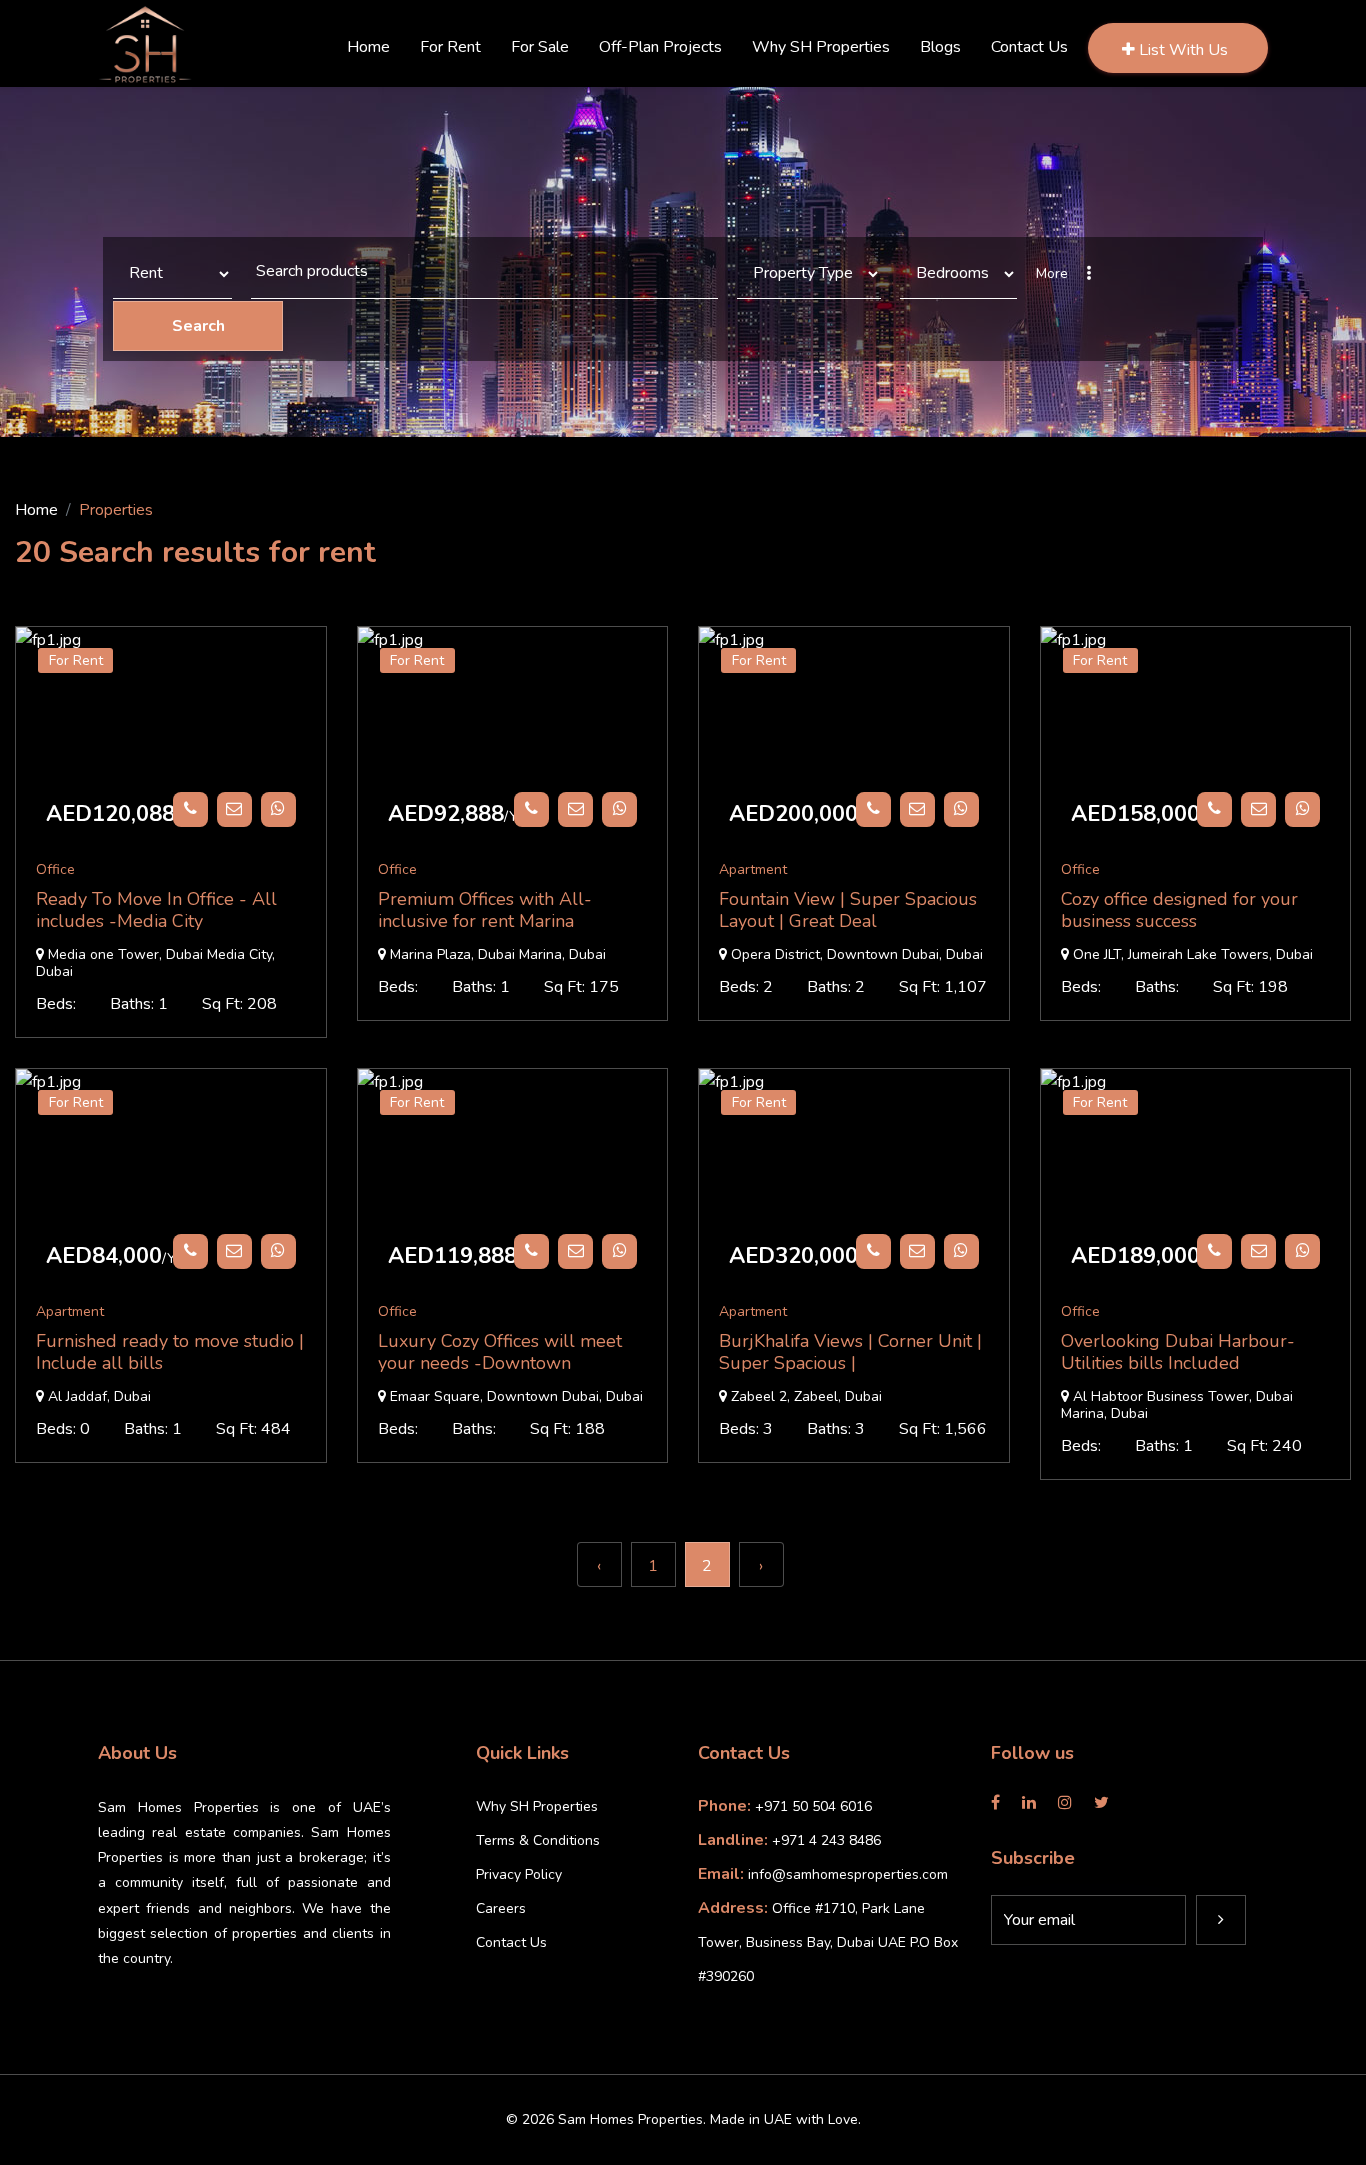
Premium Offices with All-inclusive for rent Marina (485, 910)
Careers (501, 1908)
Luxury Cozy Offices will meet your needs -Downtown (500, 1352)
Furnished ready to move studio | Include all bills (170, 1352)
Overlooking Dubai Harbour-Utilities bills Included (1178, 1352)
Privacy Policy (519, 1874)
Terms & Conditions (538, 1840)
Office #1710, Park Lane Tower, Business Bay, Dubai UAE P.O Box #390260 (828, 1942)
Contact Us (511, 1942)
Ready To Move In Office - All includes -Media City (156, 910)
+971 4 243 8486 (826, 1840)
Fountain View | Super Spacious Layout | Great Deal (848, 910)
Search (198, 326)
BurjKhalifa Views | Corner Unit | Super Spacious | (850, 1352)
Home (36, 510)
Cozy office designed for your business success (1179, 910)
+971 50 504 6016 (813, 1806)
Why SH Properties (537, 1806)
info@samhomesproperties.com (848, 1874)
